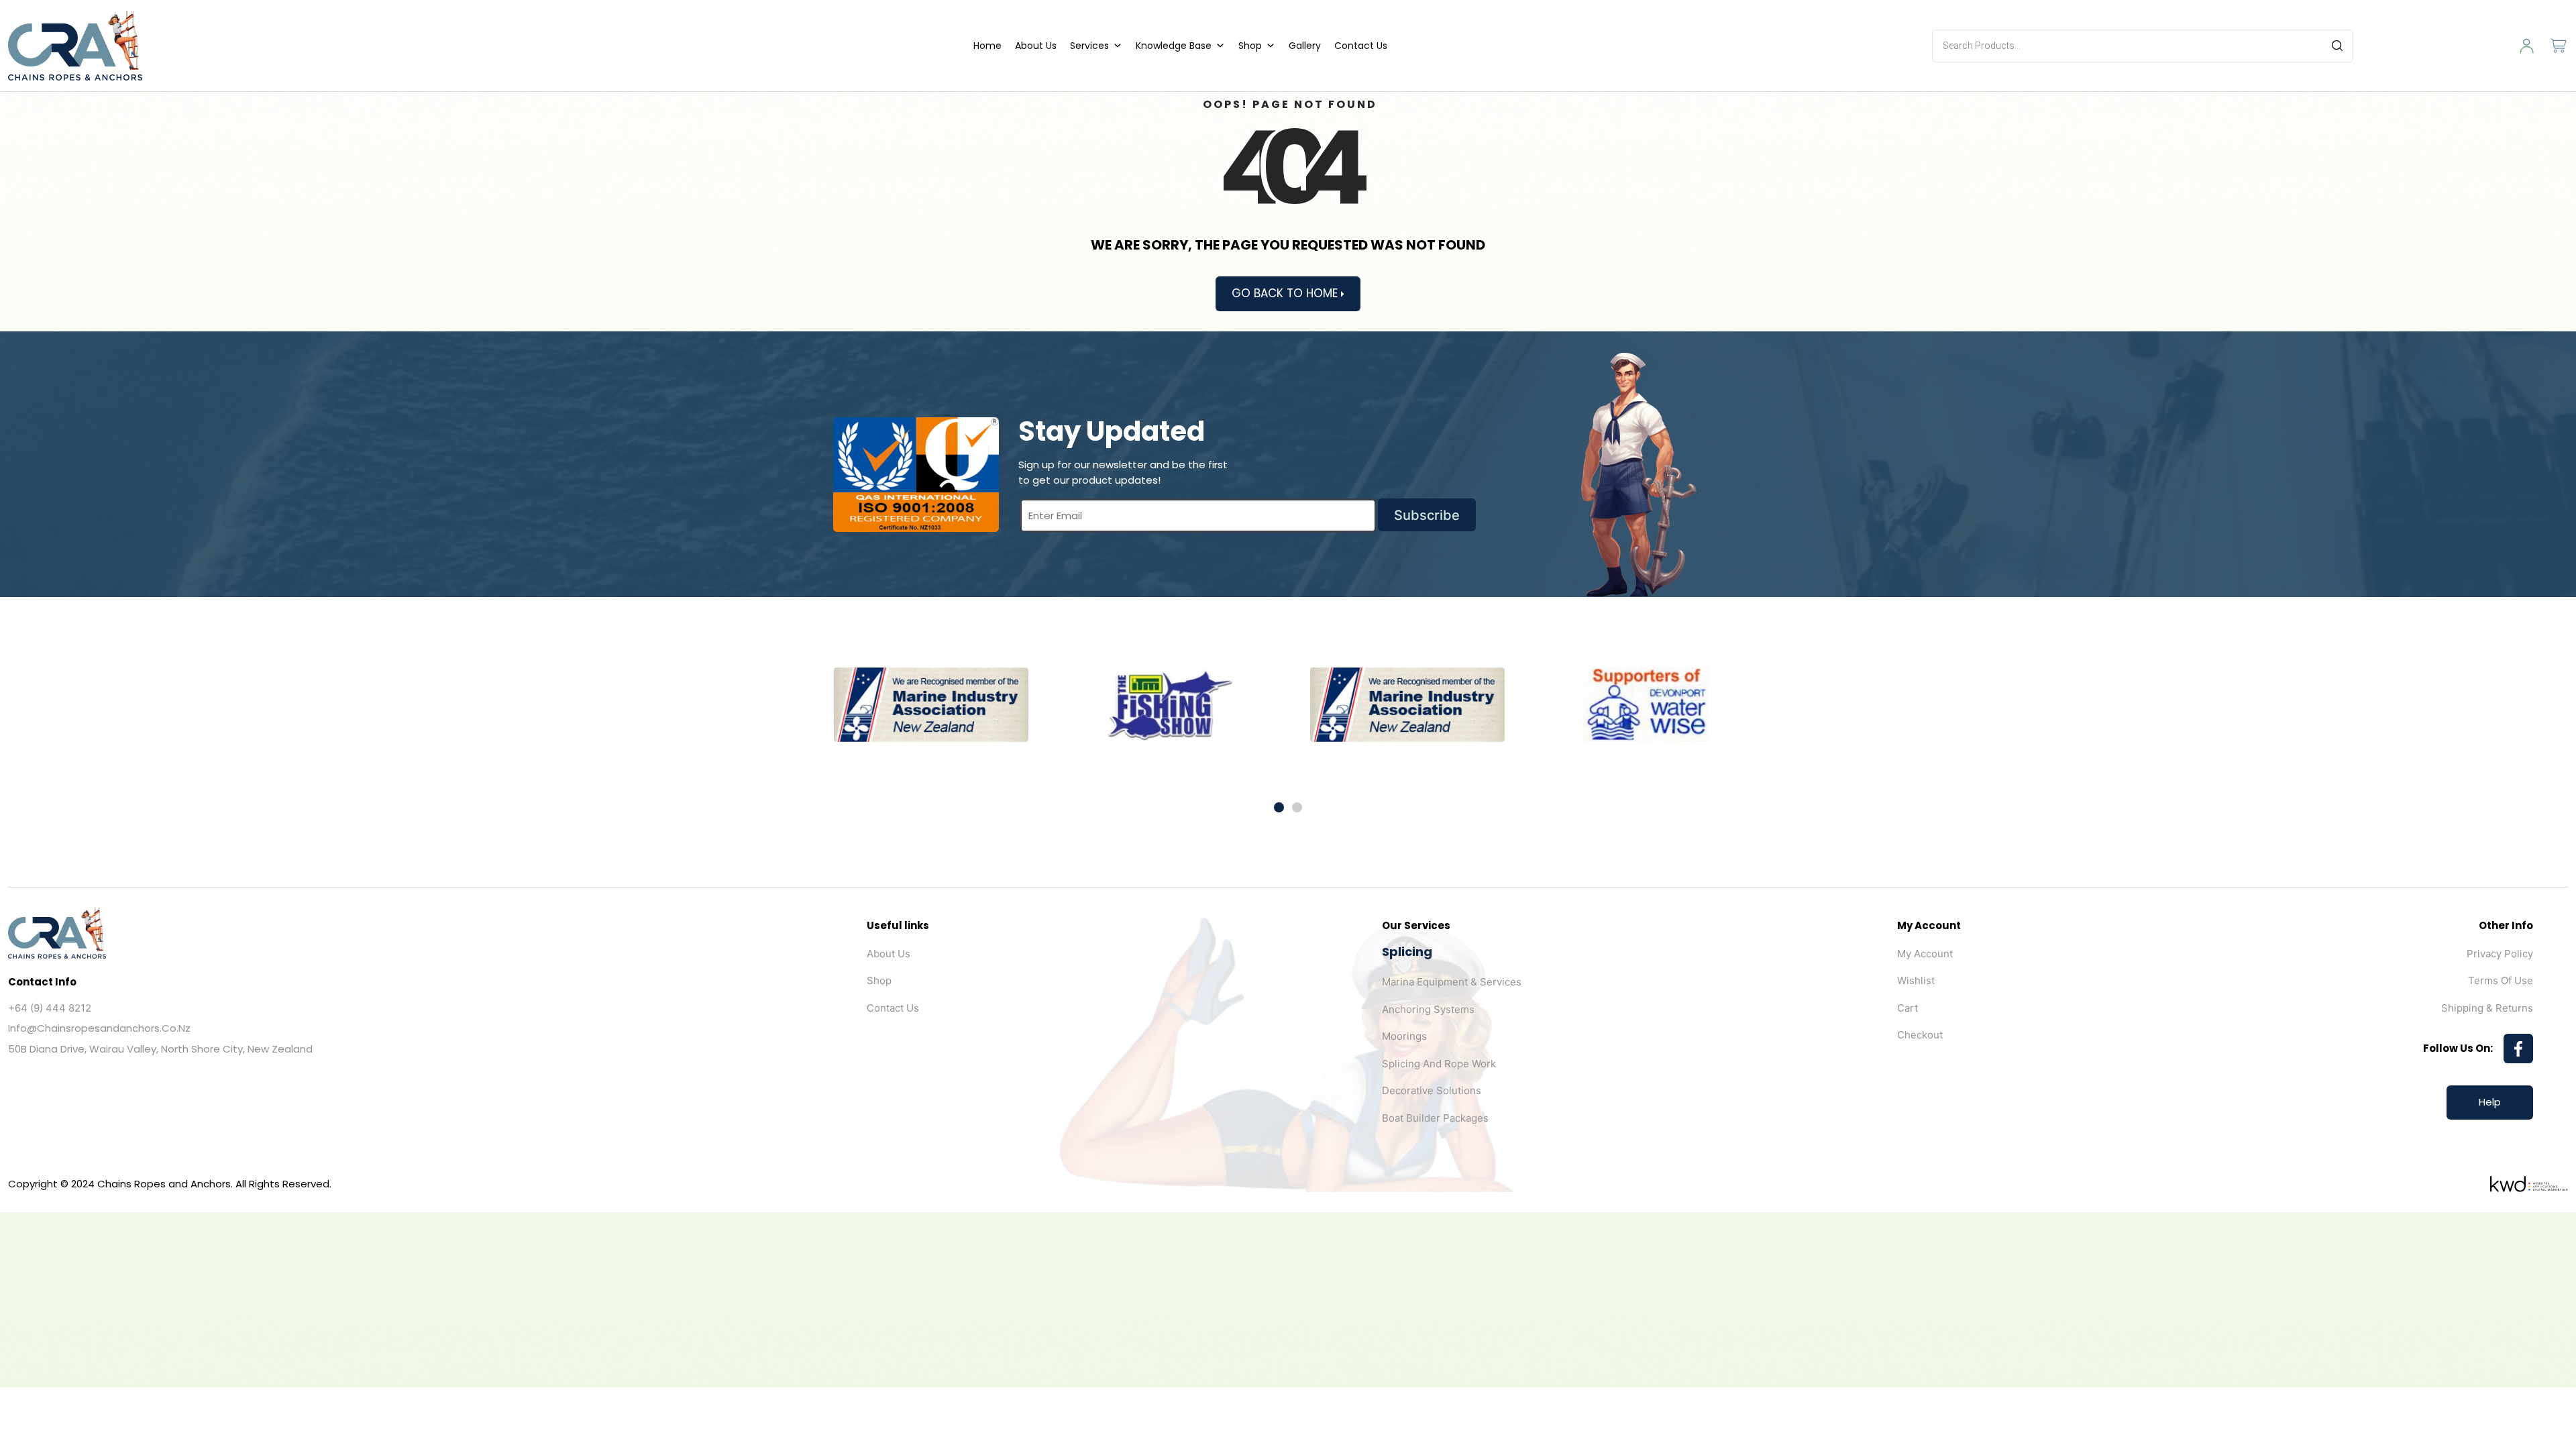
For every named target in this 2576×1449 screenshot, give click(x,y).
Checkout (1920, 1035)
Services (1089, 46)
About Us (1036, 46)
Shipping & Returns (2487, 1008)
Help (2490, 1102)
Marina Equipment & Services (1452, 982)
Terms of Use (2501, 980)
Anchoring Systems (1428, 1009)
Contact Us (1361, 46)
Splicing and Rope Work (1439, 1064)
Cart (1908, 1008)
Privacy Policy (2500, 954)
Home (987, 46)
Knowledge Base (1174, 46)
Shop (1250, 46)
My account (1925, 954)
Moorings (1404, 1036)
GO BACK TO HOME (1286, 293)
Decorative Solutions (1432, 1090)
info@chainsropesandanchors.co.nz (99, 1028)
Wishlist (1916, 980)
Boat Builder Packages (1435, 1118)
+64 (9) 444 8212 (50, 1008)
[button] (1279, 807)
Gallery (1305, 46)
